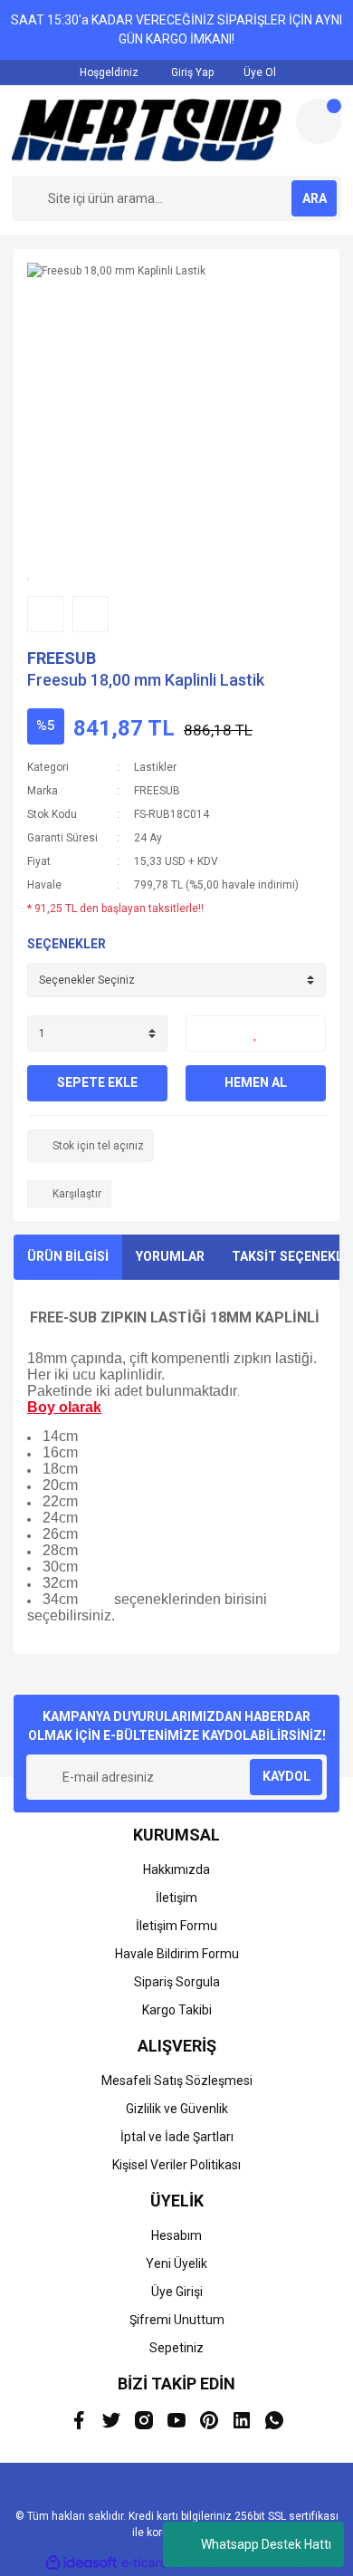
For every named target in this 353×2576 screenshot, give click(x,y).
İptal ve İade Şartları (177, 2137)
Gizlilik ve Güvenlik (177, 2109)
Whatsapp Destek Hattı (266, 2544)
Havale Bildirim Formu (177, 1954)
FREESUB (62, 658)
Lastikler (155, 767)
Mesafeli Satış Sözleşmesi (177, 2081)
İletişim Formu (176, 1926)
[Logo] (147, 130)
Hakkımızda (176, 1870)
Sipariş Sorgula (177, 1982)
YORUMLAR (170, 1256)
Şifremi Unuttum (177, 2320)
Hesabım (176, 2235)
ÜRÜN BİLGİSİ (68, 1256)
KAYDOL (286, 1776)
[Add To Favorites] (256, 1033)
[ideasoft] (81, 2563)
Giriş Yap (191, 72)
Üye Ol (258, 72)
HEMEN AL (256, 1082)
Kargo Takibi (177, 2010)
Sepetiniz (176, 2348)
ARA (315, 198)
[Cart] (319, 121)
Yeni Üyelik (176, 2264)
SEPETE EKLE (97, 1082)
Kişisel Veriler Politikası (176, 2165)
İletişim (176, 1898)
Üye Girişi (177, 2292)
